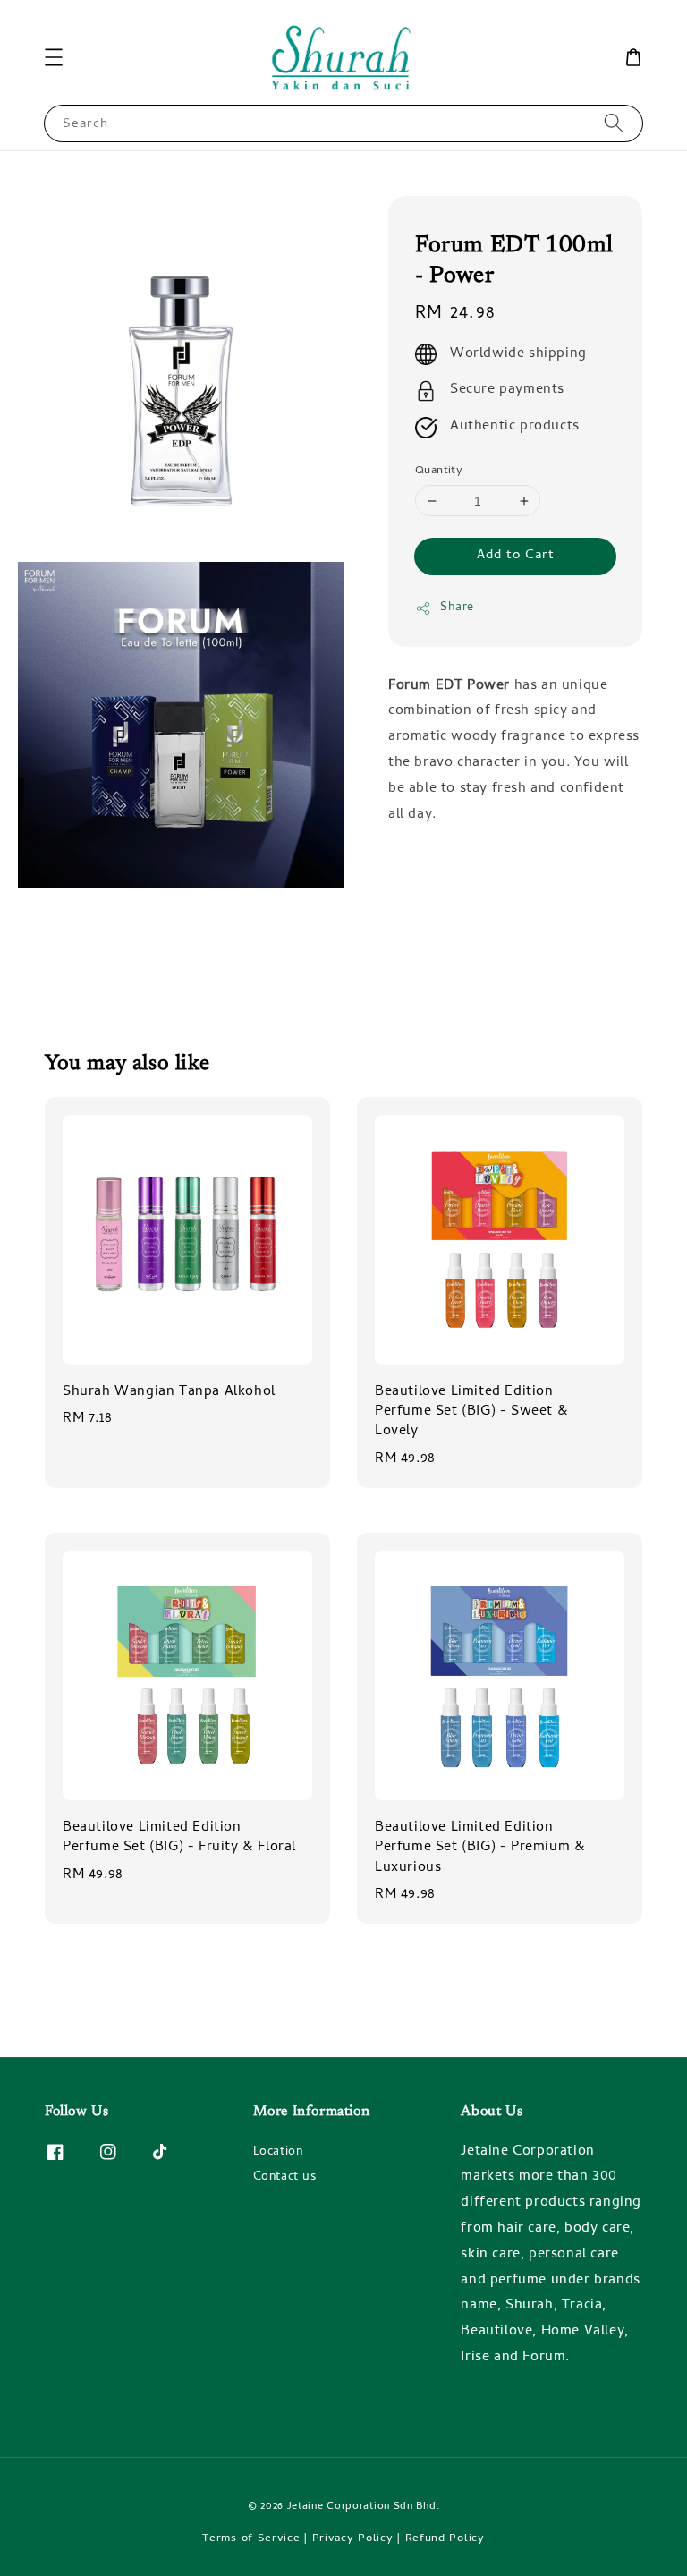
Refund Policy (445, 2539)
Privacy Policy (353, 2539)
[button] (54, 57)
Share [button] (457, 608)
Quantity (439, 472)
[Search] (614, 123)
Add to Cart (516, 556)
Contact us (285, 2177)
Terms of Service (251, 2539)
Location (278, 2154)
